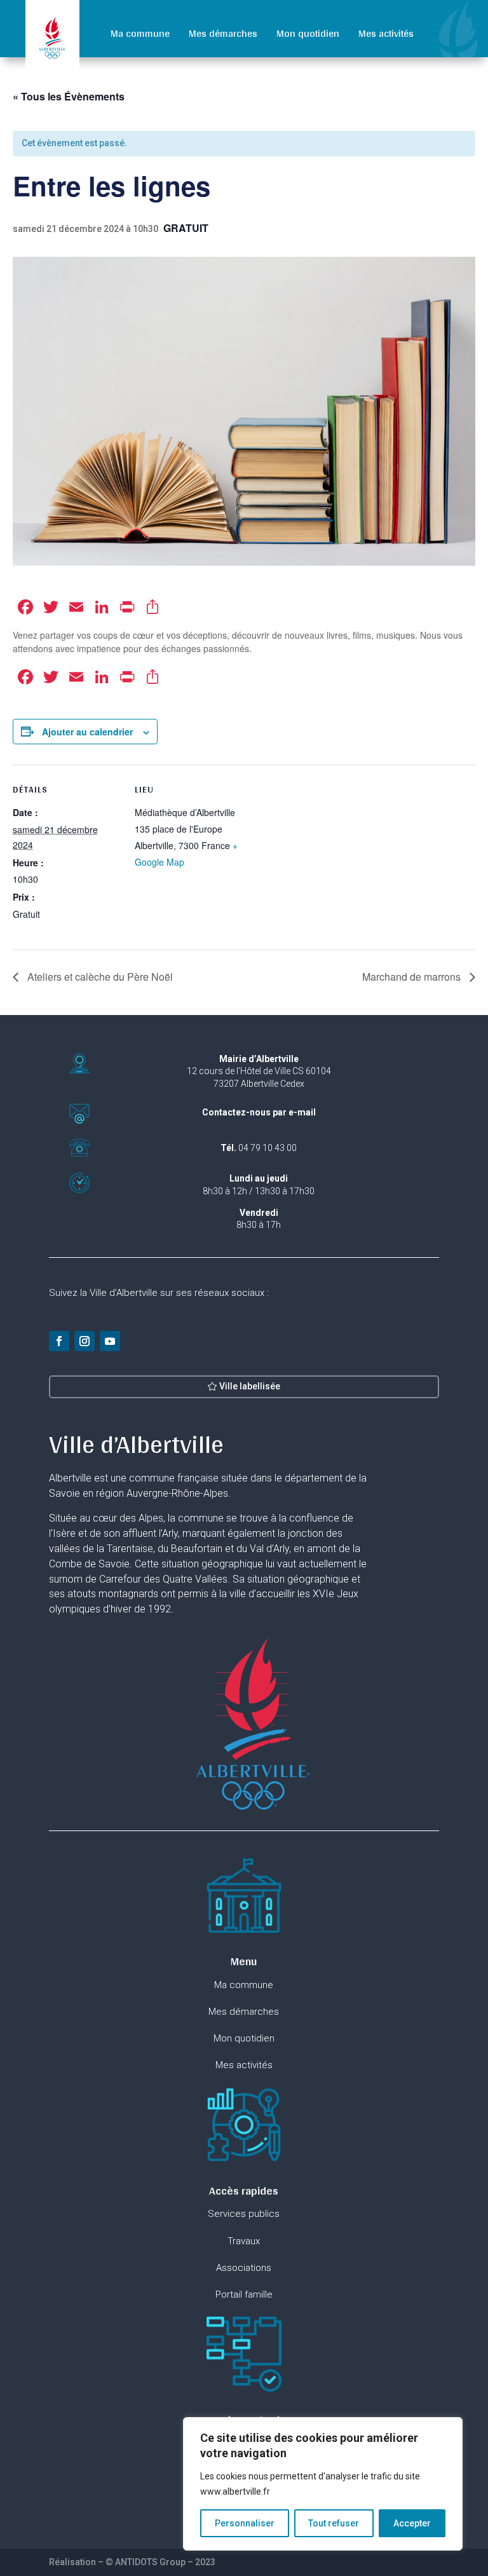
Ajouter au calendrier (87, 732)
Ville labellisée (250, 1386)
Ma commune (140, 33)
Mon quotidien (308, 33)
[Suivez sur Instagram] (85, 1341)
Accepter (412, 2523)
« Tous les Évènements (69, 96)
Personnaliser (245, 2523)
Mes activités (386, 33)
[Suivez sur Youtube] (110, 1341)
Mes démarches (223, 33)
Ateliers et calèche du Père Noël (99, 977)
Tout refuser (334, 2523)
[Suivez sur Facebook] (59, 1341)
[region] (323, 2484)
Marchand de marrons (413, 977)
